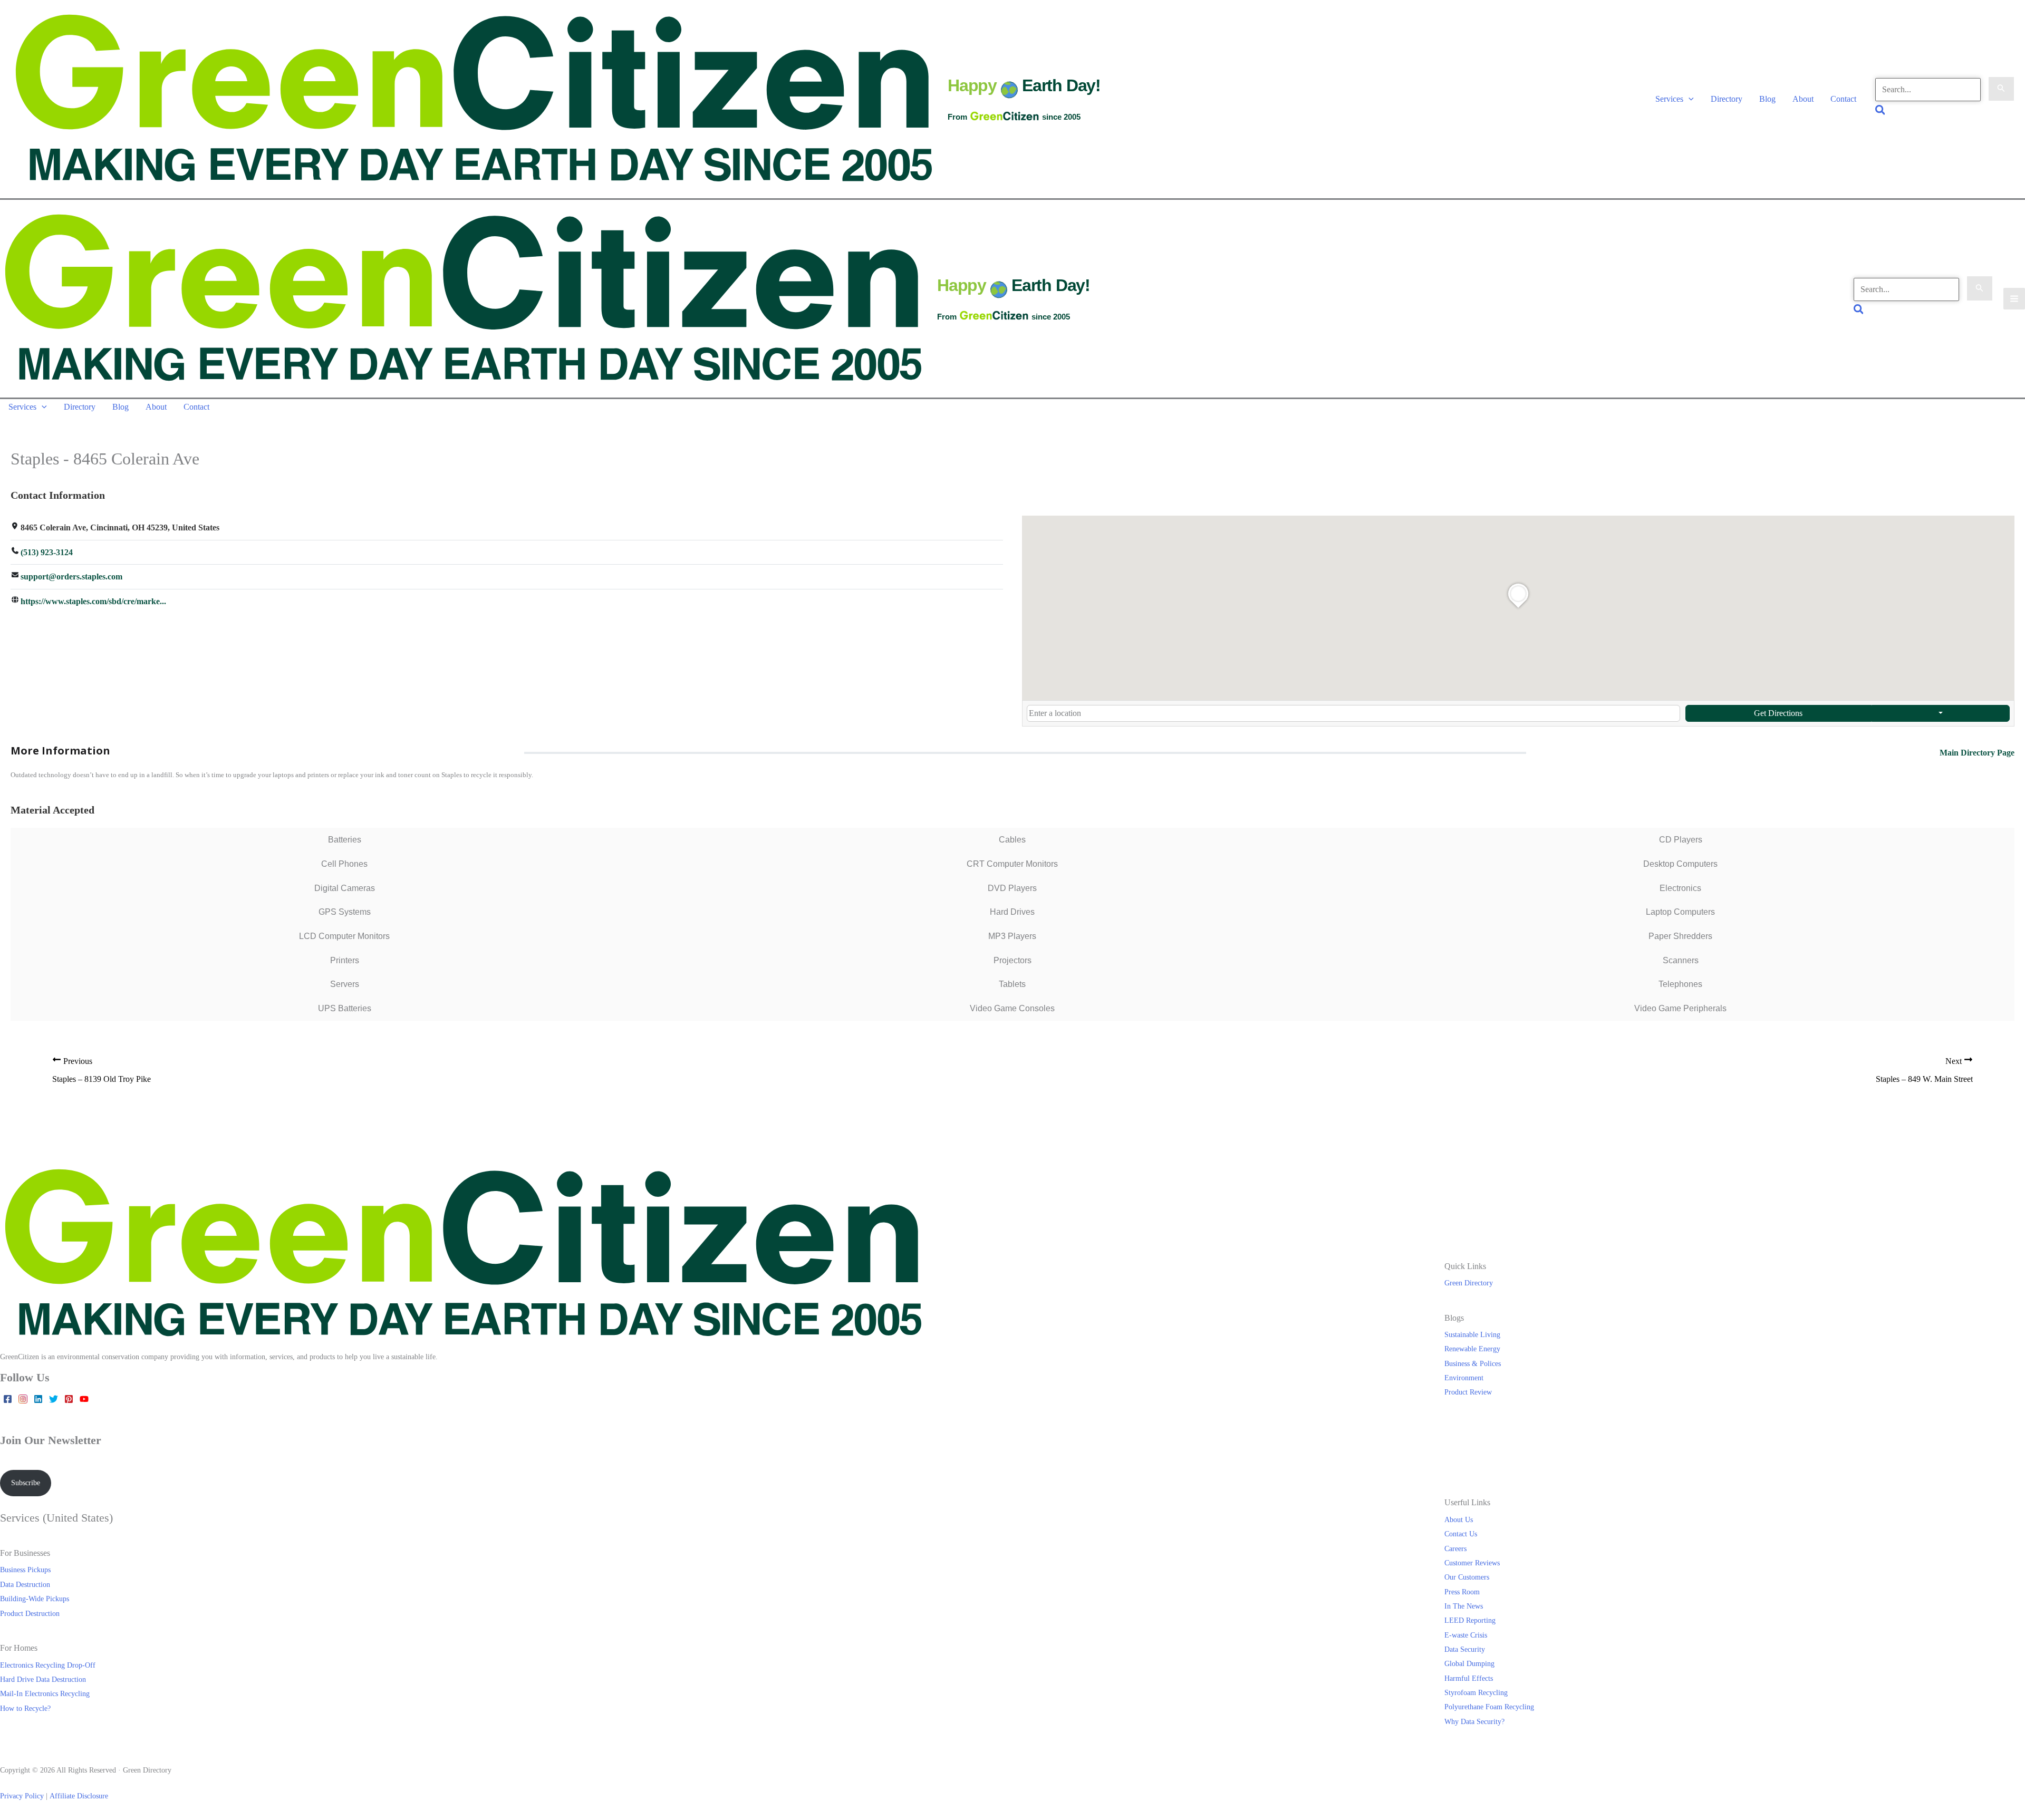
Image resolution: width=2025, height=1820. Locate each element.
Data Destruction (25, 1584)
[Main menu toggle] (2014, 299)
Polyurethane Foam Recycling (1489, 1707)
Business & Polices (1473, 1363)
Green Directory (1469, 1283)
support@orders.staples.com (71, 577)
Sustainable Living (1472, 1334)
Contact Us (1461, 1534)
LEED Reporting (1470, 1620)
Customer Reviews (1472, 1563)
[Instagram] (23, 1399)
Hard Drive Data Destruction (43, 1679)
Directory (1727, 99)
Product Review (1468, 1392)
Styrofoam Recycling (1476, 1692)
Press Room (1462, 1592)
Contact (1843, 99)
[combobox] (1353, 713)
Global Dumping (1469, 1663)
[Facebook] (8, 1399)
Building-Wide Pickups (35, 1599)
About (1803, 99)
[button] (1689, 99)
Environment (1464, 1378)
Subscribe (26, 1483)
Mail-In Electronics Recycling (45, 1693)
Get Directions (1778, 713)
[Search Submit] (2001, 89)
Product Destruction (30, 1613)
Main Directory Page (1977, 753)
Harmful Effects (1469, 1678)
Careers (1455, 1548)
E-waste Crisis (1466, 1635)
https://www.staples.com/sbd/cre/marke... (93, 601)
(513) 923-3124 (47, 552)
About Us (1459, 1519)
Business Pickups (25, 1570)
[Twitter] (54, 1399)
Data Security (1465, 1649)
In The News (1464, 1606)
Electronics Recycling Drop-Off (48, 1665)
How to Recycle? (25, 1708)
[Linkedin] (38, 1399)
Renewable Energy (1472, 1349)
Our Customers (1467, 1577)
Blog (1767, 99)
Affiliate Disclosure (79, 1796)
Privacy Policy (22, 1796)
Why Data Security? (1474, 1721)
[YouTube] (84, 1399)
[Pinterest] (69, 1399)
